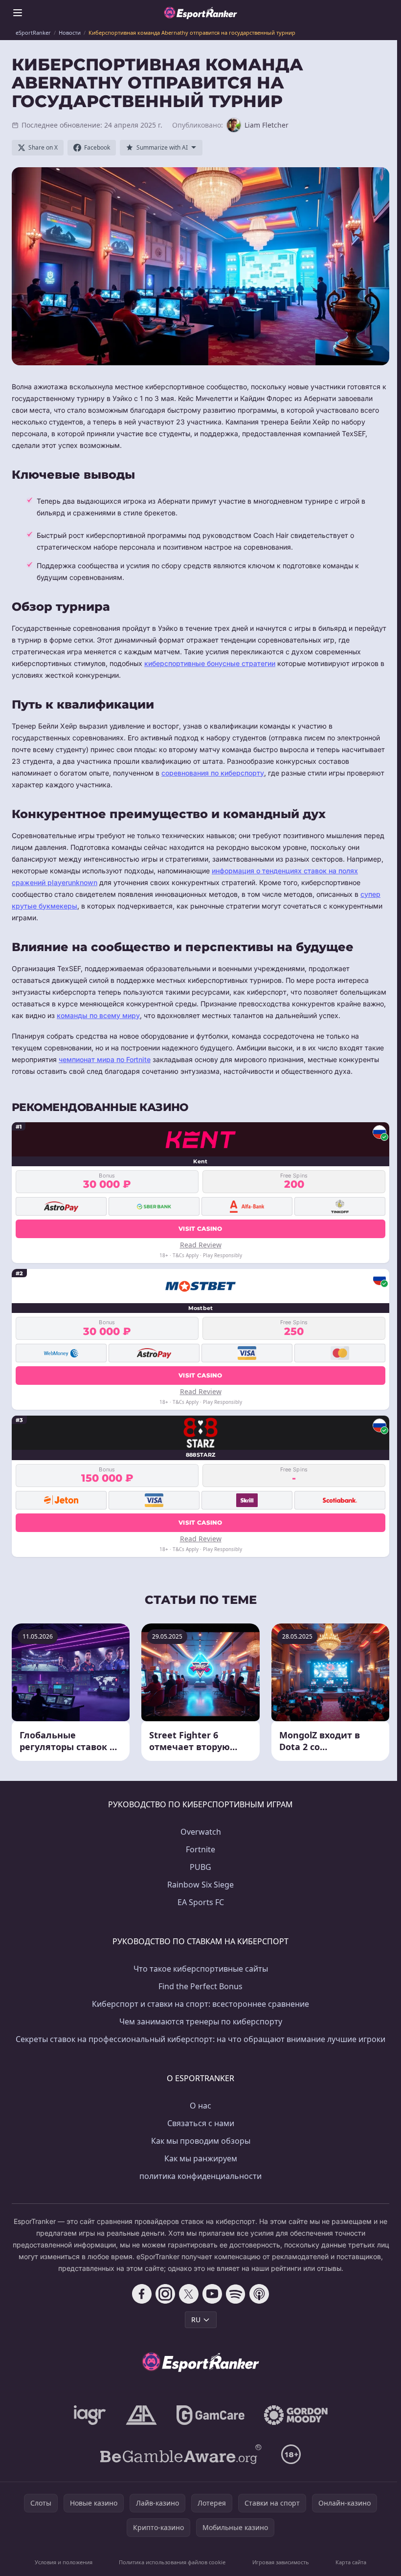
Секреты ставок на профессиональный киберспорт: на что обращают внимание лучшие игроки (200, 2039)
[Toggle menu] (18, 13)
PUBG (200, 1867)
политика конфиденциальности (200, 2176)
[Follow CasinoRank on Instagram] (165, 2294)
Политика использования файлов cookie (172, 2562)
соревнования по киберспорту (213, 773)
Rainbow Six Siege (200, 1885)
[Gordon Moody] (296, 2415)
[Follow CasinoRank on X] (189, 2294)
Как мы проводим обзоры (201, 2141)
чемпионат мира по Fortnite (105, 1059)
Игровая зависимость (281, 2562)
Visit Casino (200, 1229)
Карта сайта (351, 2562)
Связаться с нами (201, 2123)
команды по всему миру (98, 1015)
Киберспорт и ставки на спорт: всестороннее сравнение (200, 2004)
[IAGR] (90, 2415)
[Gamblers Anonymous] (141, 2415)
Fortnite (200, 1849)
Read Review (201, 1245)
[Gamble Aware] (181, 2454)
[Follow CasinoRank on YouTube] (212, 2294)
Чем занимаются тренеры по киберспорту (201, 2021)
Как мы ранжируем (201, 2158)
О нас (200, 2106)
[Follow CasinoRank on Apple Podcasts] (259, 2294)
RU (196, 2320)
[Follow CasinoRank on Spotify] (236, 2294)
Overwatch (201, 1832)
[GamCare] (211, 2415)
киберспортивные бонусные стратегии (210, 663)
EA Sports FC (201, 1902)
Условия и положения (64, 2562)
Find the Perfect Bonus (200, 1986)
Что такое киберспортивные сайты (201, 1969)
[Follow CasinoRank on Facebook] (142, 2294)
